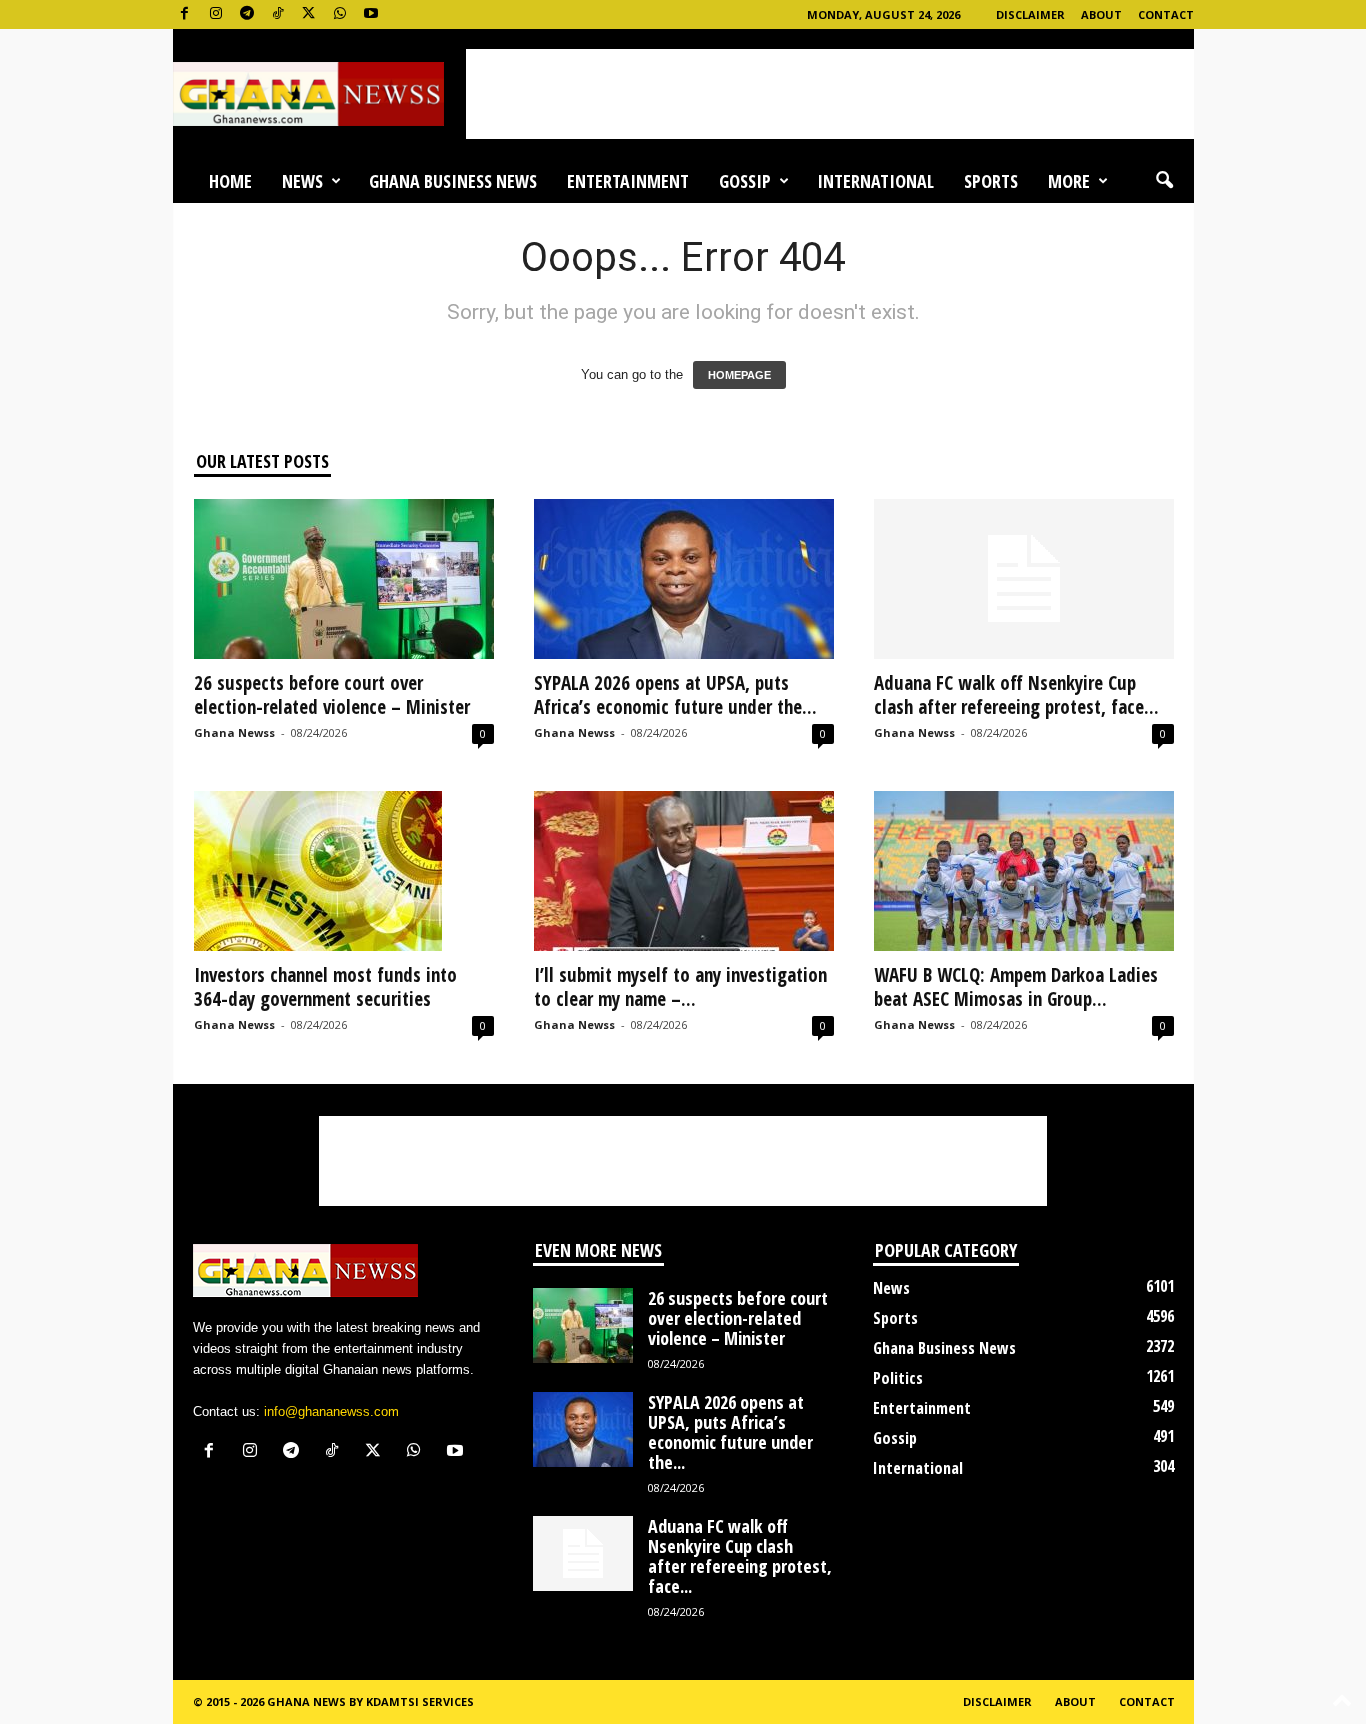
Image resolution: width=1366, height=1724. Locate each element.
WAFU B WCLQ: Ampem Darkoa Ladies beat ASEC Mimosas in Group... (1016, 987)
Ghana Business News (453, 181)
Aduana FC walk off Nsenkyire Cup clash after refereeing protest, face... (1016, 695)
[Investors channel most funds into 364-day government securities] (344, 871)
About (1101, 14)
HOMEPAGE (739, 375)
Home (230, 181)
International (875, 181)
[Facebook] (185, 14)
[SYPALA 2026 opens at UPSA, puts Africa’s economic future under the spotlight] (684, 579)
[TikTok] (278, 14)
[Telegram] (247, 14)
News (302, 181)
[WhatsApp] (340, 14)
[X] (309, 14)
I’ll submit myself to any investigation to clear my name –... (680, 987)
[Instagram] (216, 14)
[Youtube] (371, 14)
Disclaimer (1030, 14)
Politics (898, 1378)
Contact (1166, 14)
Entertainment (628, 181)
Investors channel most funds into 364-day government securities (325, 987)
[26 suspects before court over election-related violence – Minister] (344, 579)
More (1069, 181)
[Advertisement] (830, 94)
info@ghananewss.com (331, 1411)
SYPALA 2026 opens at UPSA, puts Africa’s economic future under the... (675, 695)
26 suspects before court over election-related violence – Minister (337, 695)
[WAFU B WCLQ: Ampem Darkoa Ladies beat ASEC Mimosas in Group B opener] (1024, 871)
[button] (1164, 181)
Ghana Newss (234, 732)
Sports (991, 181)
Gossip (745, 181)
